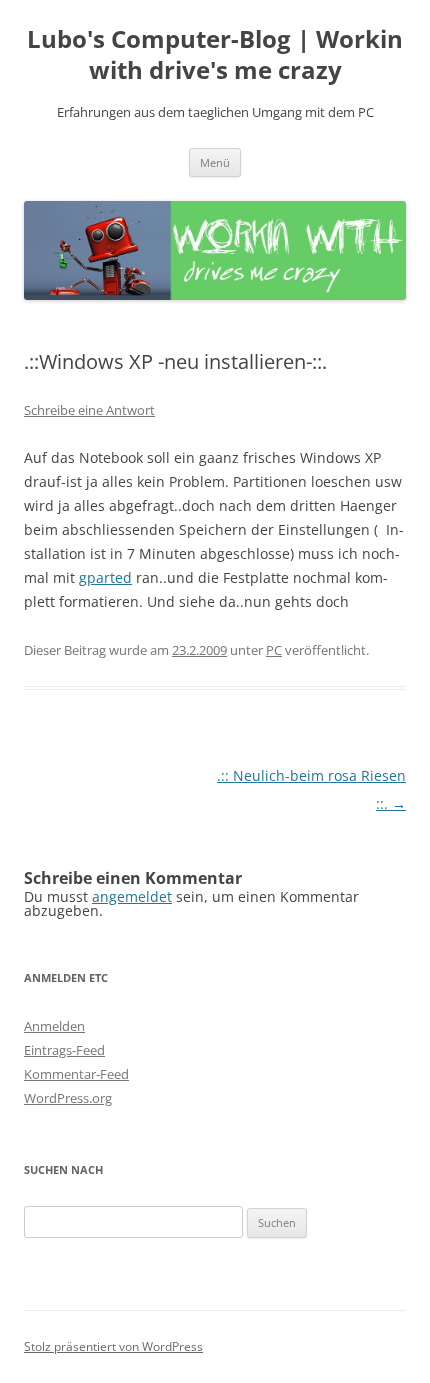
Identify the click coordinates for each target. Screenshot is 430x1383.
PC (274, 650)
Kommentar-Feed (76, 1074)
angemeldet (132, 896)
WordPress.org (68, 1098)
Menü (215, 162)
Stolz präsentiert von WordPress (113, 1346)
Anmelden (54, 1026)
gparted (105, 577)
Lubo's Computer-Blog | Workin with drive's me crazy (215, 55)
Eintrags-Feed (64, 1050)
